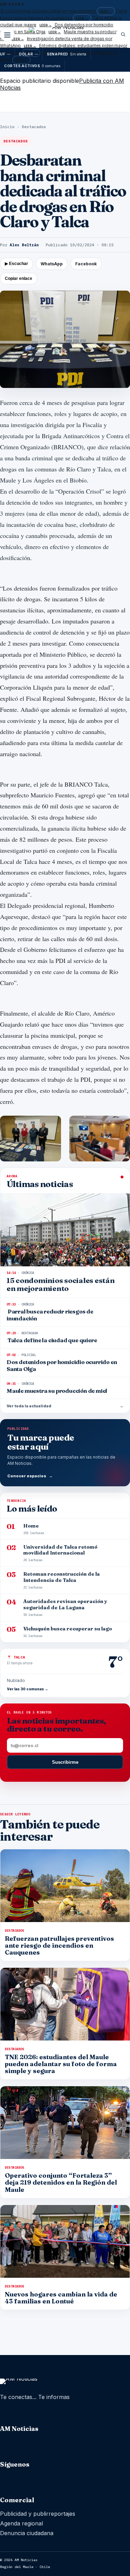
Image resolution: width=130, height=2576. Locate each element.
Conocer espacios (30, 1476)
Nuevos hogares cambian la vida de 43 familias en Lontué (61, 2298)
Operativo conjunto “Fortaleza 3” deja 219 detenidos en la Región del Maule (61, 2182)
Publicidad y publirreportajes (38, 2514)
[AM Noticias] (65, 36)
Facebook (86, 264)
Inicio (7, 127)
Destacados (34, 127)
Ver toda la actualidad (65, 1406)
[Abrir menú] (7, 34)
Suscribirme (65, 1762)
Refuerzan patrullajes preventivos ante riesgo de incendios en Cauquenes (59, 1945)
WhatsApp (52, 264)
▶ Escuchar (16, 264)
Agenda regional (21, 2523)
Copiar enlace (19, 278)
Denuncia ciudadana (27, 2533)
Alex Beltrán (24, 245)
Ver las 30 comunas (28, 1689)
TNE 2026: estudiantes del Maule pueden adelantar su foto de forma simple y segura (61, 2064)
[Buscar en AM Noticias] (123, 34)
